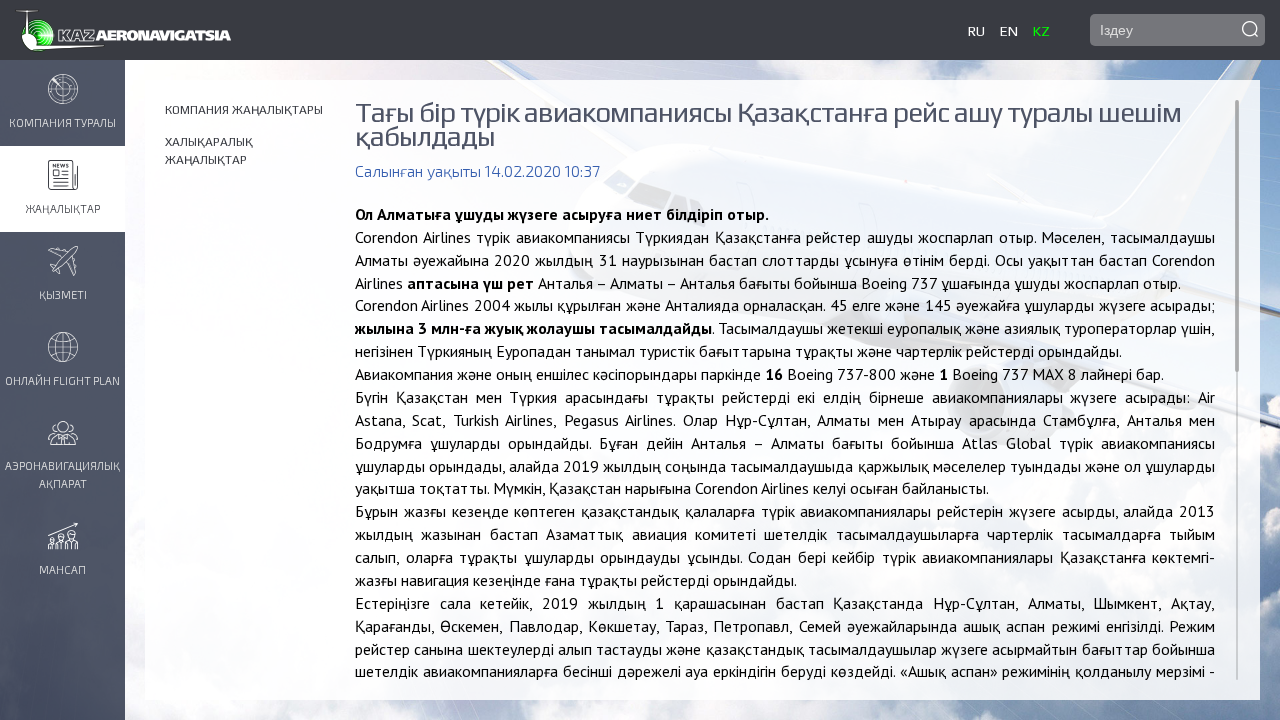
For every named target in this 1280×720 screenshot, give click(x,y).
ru (976, 31)
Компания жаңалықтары (244, 110)
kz (1041, 31)
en (1009, 31)
